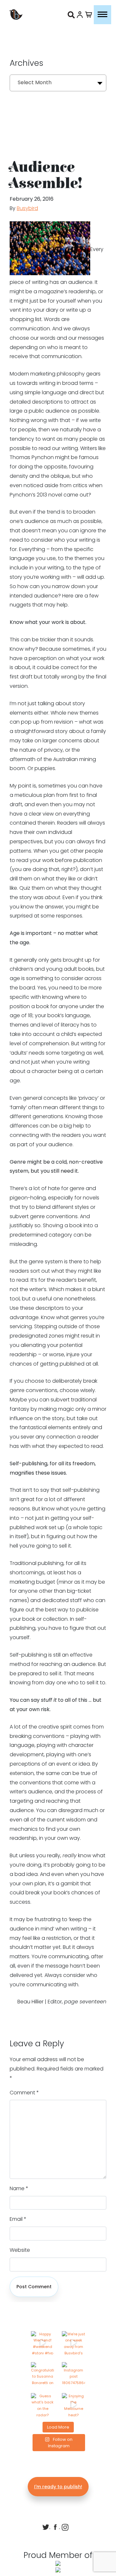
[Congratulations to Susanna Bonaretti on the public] (43, 2374)
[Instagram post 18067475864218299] (73, 2374)
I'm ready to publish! (58, 2487)
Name (19, 2188)
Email (18, 2219)
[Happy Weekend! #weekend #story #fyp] (43, 2343)
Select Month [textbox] (35, 82)
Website (20, 2250)
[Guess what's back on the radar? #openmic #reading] (43, 2405)
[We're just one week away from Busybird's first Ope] (73, 2343)
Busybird (27, 208)
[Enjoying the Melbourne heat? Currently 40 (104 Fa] (73, 2405)
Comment (24, 2093)
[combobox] (58, 83)
